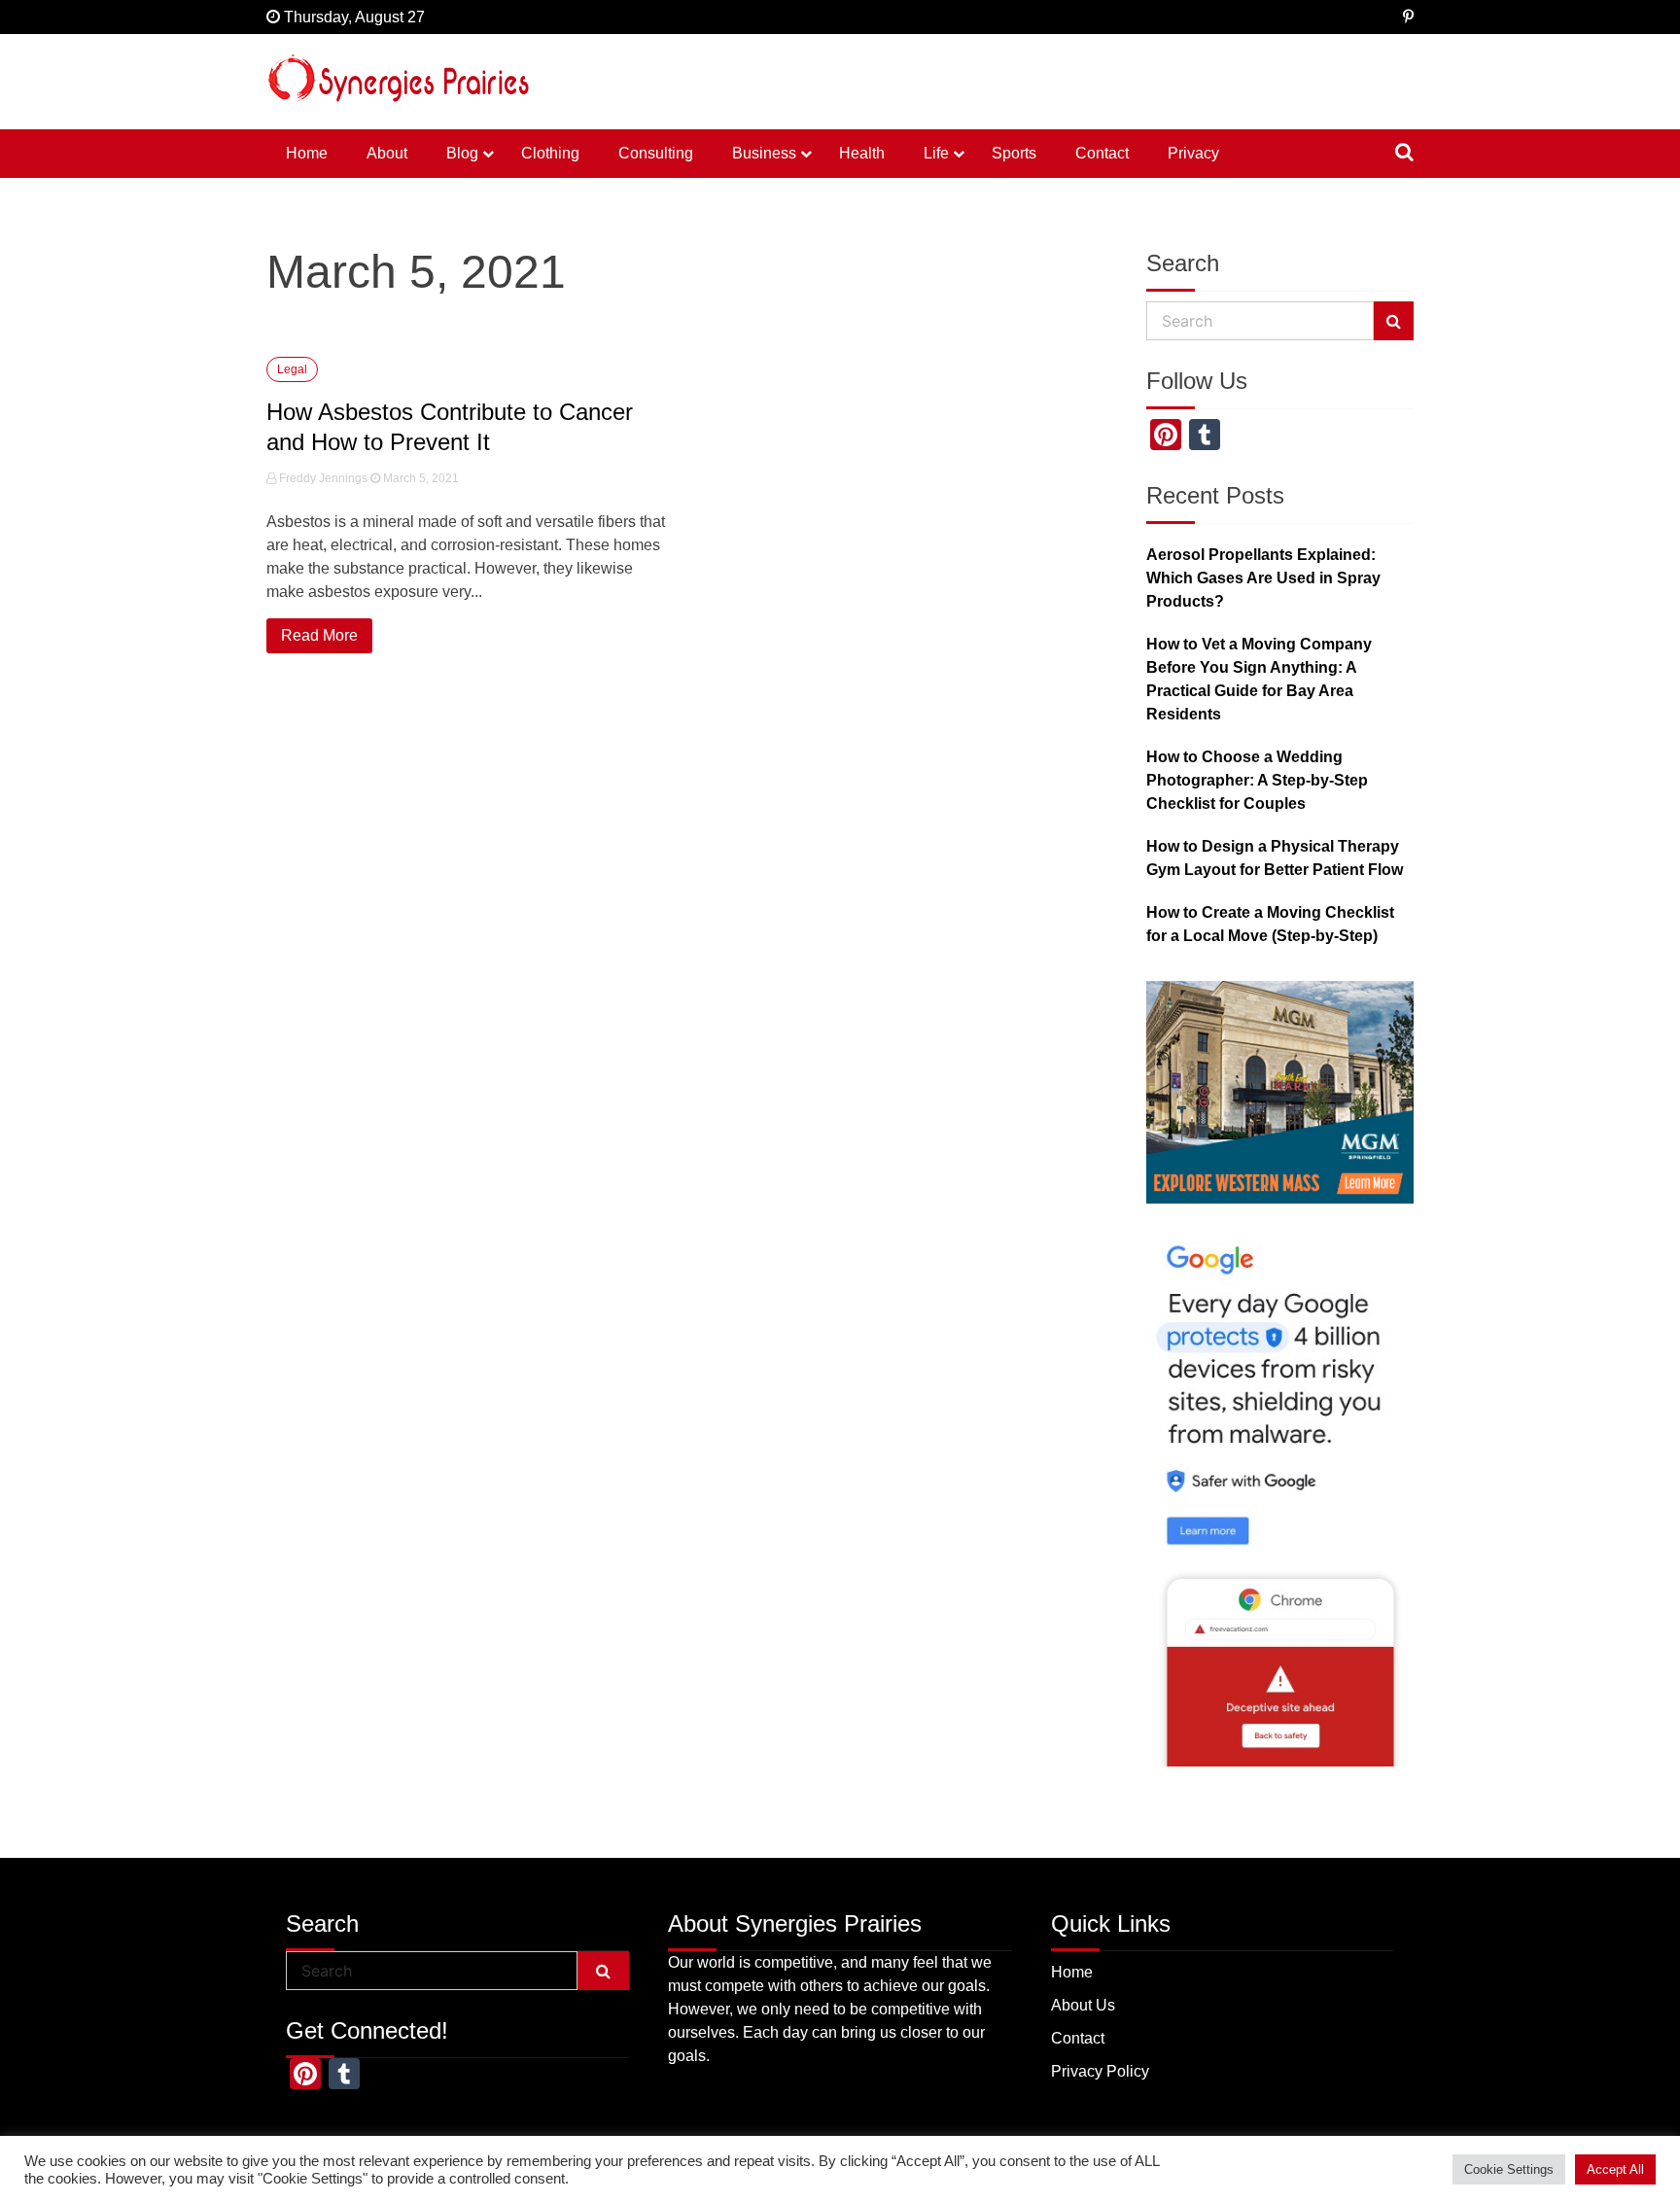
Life (936, 153)
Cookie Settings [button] (1509, 2169)
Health (862, 153)
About (387, 153)
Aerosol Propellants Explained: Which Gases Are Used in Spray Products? (1263, 578)
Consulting (656, 153)
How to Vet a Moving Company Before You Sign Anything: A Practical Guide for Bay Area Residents (1259, 679)
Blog (462, 153)
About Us (1083, 2005)
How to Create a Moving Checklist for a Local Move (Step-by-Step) (1270, 924)
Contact (1102, 153)
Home (307, 153)
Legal (292, 369)
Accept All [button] (1615, 2169)
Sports (1014, 153)
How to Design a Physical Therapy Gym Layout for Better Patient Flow (1275, 858)
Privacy (1193, 153)
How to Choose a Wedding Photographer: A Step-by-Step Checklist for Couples (1257, 780)
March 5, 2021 (420, 478)
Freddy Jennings (323, 478)
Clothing (550, 153)
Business (764, 153)
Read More (319, 635)
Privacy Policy (1100, 2071)
